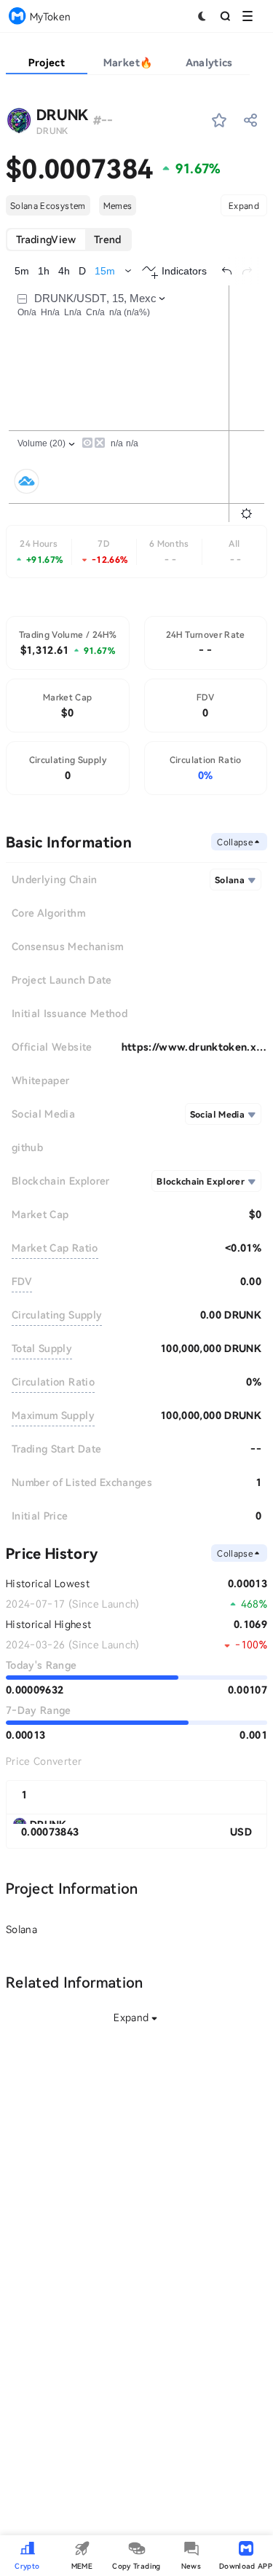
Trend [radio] (108, 239)
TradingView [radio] (46, 239)
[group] (69, 240)
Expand (244, 205)
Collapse (235, 842)
